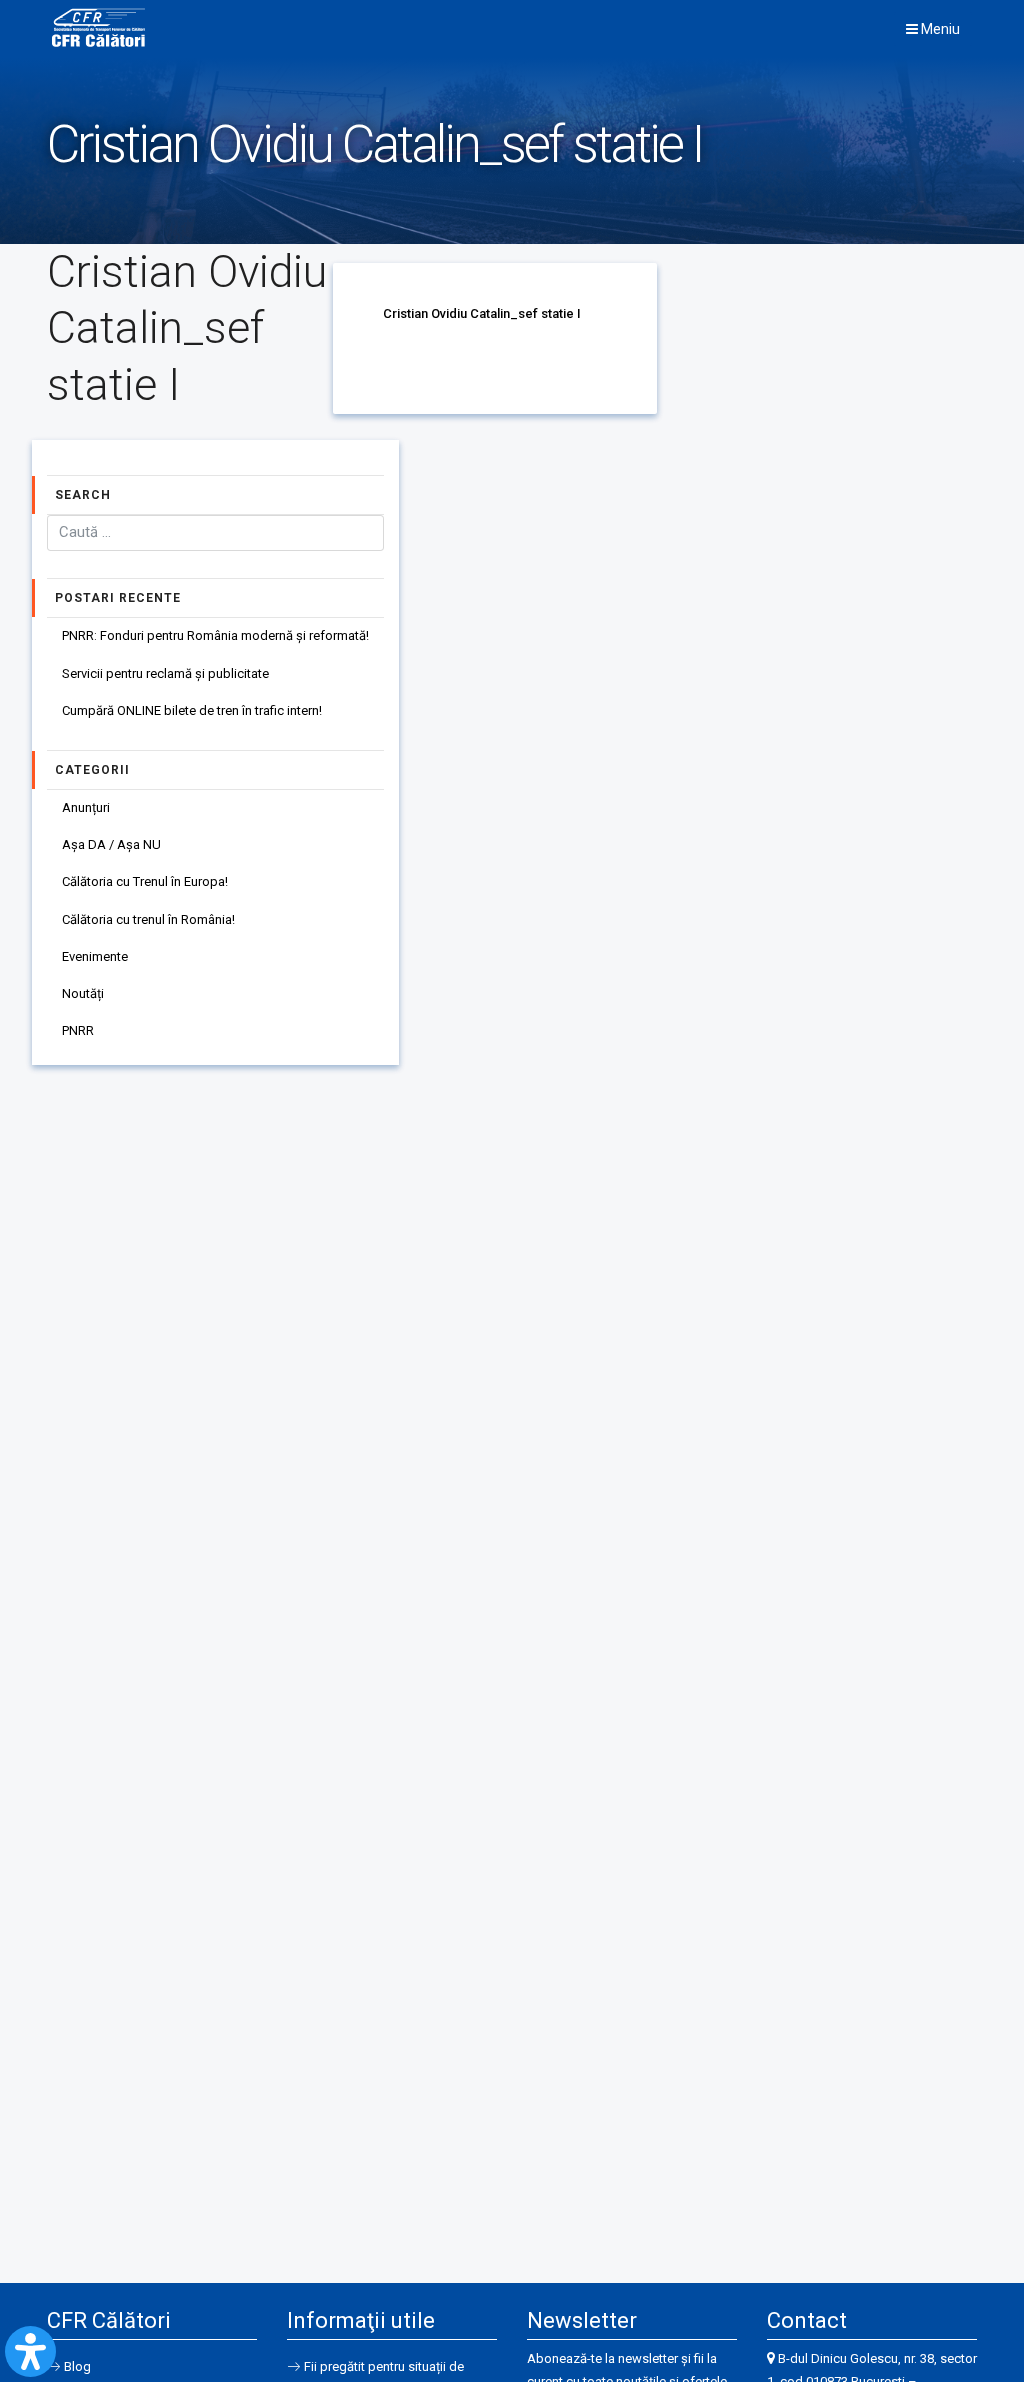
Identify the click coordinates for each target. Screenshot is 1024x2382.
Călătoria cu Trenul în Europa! (145, 881)
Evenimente (95, 956)
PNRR (78, 1030)
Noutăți (83, 993)
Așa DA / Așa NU (111, 844)
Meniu (939, 29)
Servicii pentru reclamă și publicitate (165, 673)
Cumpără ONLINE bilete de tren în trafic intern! (192, 710)
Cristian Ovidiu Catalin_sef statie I (482, 313)
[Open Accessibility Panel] (30, 2351)
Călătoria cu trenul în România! (148, 919)
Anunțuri (86, 807)
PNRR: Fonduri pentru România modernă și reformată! (215, 635)
